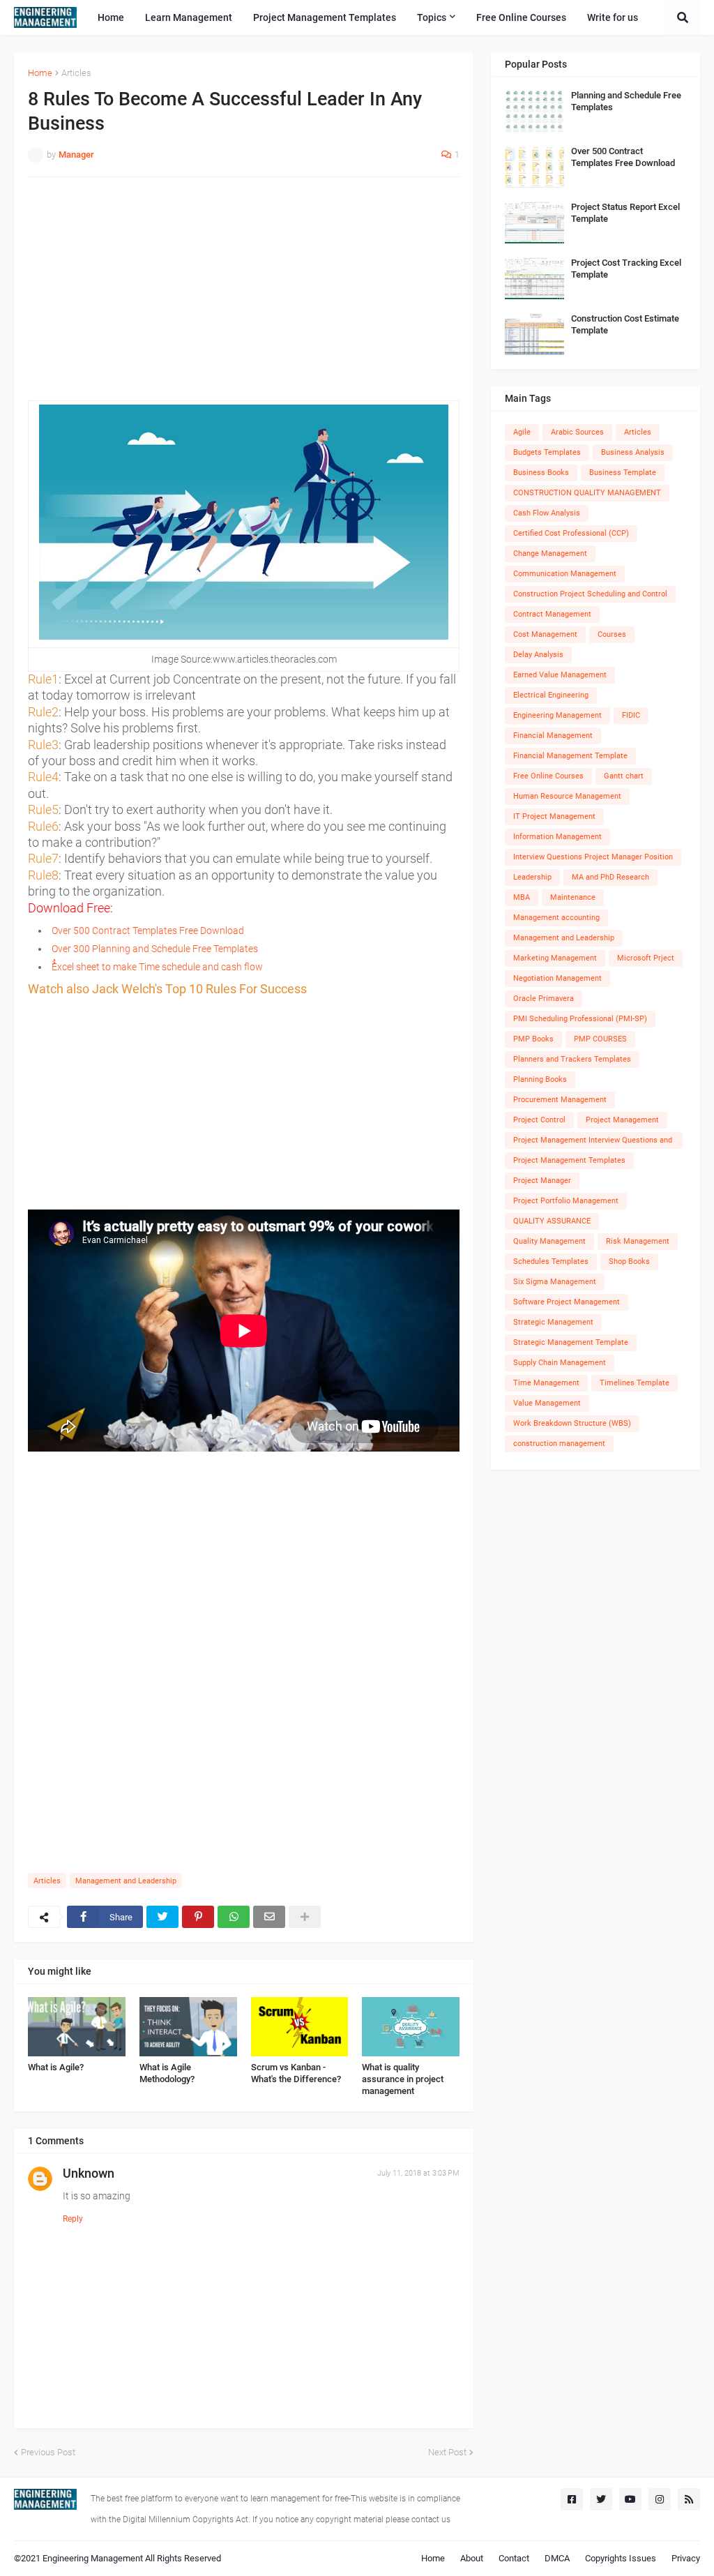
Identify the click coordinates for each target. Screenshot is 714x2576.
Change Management (550, 553)
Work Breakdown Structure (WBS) (572, 1423)
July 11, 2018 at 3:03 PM (418, 2173)
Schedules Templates (551, 1261)
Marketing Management (555, 958)
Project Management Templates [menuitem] (325, 17)
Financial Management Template (570, 756)
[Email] (269, 1917)
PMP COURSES (600, 1039)
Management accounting (556, 918)
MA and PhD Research (610, 877)
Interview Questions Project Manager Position (593, 857)
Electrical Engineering (551, 695)
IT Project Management (554, 816)
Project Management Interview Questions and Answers (593, 1142)
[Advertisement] (244, 289)
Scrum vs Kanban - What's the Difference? (296, 2073)
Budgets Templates (547, 452)
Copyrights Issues (621, 2558)
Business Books (541, 473)
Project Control (539, 1120)
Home (40, 73)
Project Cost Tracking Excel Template (626, 269)
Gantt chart (624, 776)
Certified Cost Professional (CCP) (571, 533)
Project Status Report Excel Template (625, 213)
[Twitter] (162, 1917)
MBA (522, 897)
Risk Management (638, 1241)
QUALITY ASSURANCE (552, 1221)
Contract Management (552, 614)
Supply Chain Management (560, 1363)
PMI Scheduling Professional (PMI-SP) (580, 1019)
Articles (76, 73)
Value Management (547, 1403)
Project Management (622, 1120)
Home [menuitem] (111, 17)
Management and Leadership (126, 1881)
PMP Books (533, 1039)
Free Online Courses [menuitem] (521, 17)
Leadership (532, 877)
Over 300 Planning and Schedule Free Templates (155, 949)
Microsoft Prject (646, 958)
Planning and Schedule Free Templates (626, 101)
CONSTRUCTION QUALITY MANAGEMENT (587, 493)
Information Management (557, 837)
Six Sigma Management (555, 1282)
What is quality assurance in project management (403, 2079)
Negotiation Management (557, 978)
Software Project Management (567, 1302)
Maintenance (573, 897)
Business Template (623, 473)
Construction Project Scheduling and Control (590, 594)
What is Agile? (56, 2067)
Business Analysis (633, 452)
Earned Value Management (560, 675)
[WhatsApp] (234, 1917)
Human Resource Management (567, 796)
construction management (559, 1444)
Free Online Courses (548, 776)
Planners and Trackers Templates (572, 1059)
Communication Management (565, 574)
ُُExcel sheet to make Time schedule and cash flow (157, 967)
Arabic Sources (577, 432)
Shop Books (629, 1261)
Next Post (447, 2452)
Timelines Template (635, 1383)
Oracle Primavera (544, 999)
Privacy (686, 2558)
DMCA (557, 2558)
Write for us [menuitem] (613, 17)
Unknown (89, 2173)
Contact (514, 2558)
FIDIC (631, 715)
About (472, 2558)
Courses (612, 634)
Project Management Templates (569, 1160)
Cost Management (545, 634)
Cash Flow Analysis (547, 513)
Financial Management (553, 736)
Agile (522, 432)
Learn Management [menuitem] (189, 17)
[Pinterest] (198, 1917)
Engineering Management (557, 715)
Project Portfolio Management (566, 1201)
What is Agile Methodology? (167, 2073)
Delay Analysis (538, 655)
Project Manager (542, 1181)
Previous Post (48, 2452)
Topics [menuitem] (432, 17)
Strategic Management (553, 1322)
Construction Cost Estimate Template (625, 324)
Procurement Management (560, 1100)
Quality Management (549, 1241)
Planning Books (540, 1079)
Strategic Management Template (571, 1342)
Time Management (546, 1383)
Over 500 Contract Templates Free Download (148, 931)
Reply (73, 2219)
